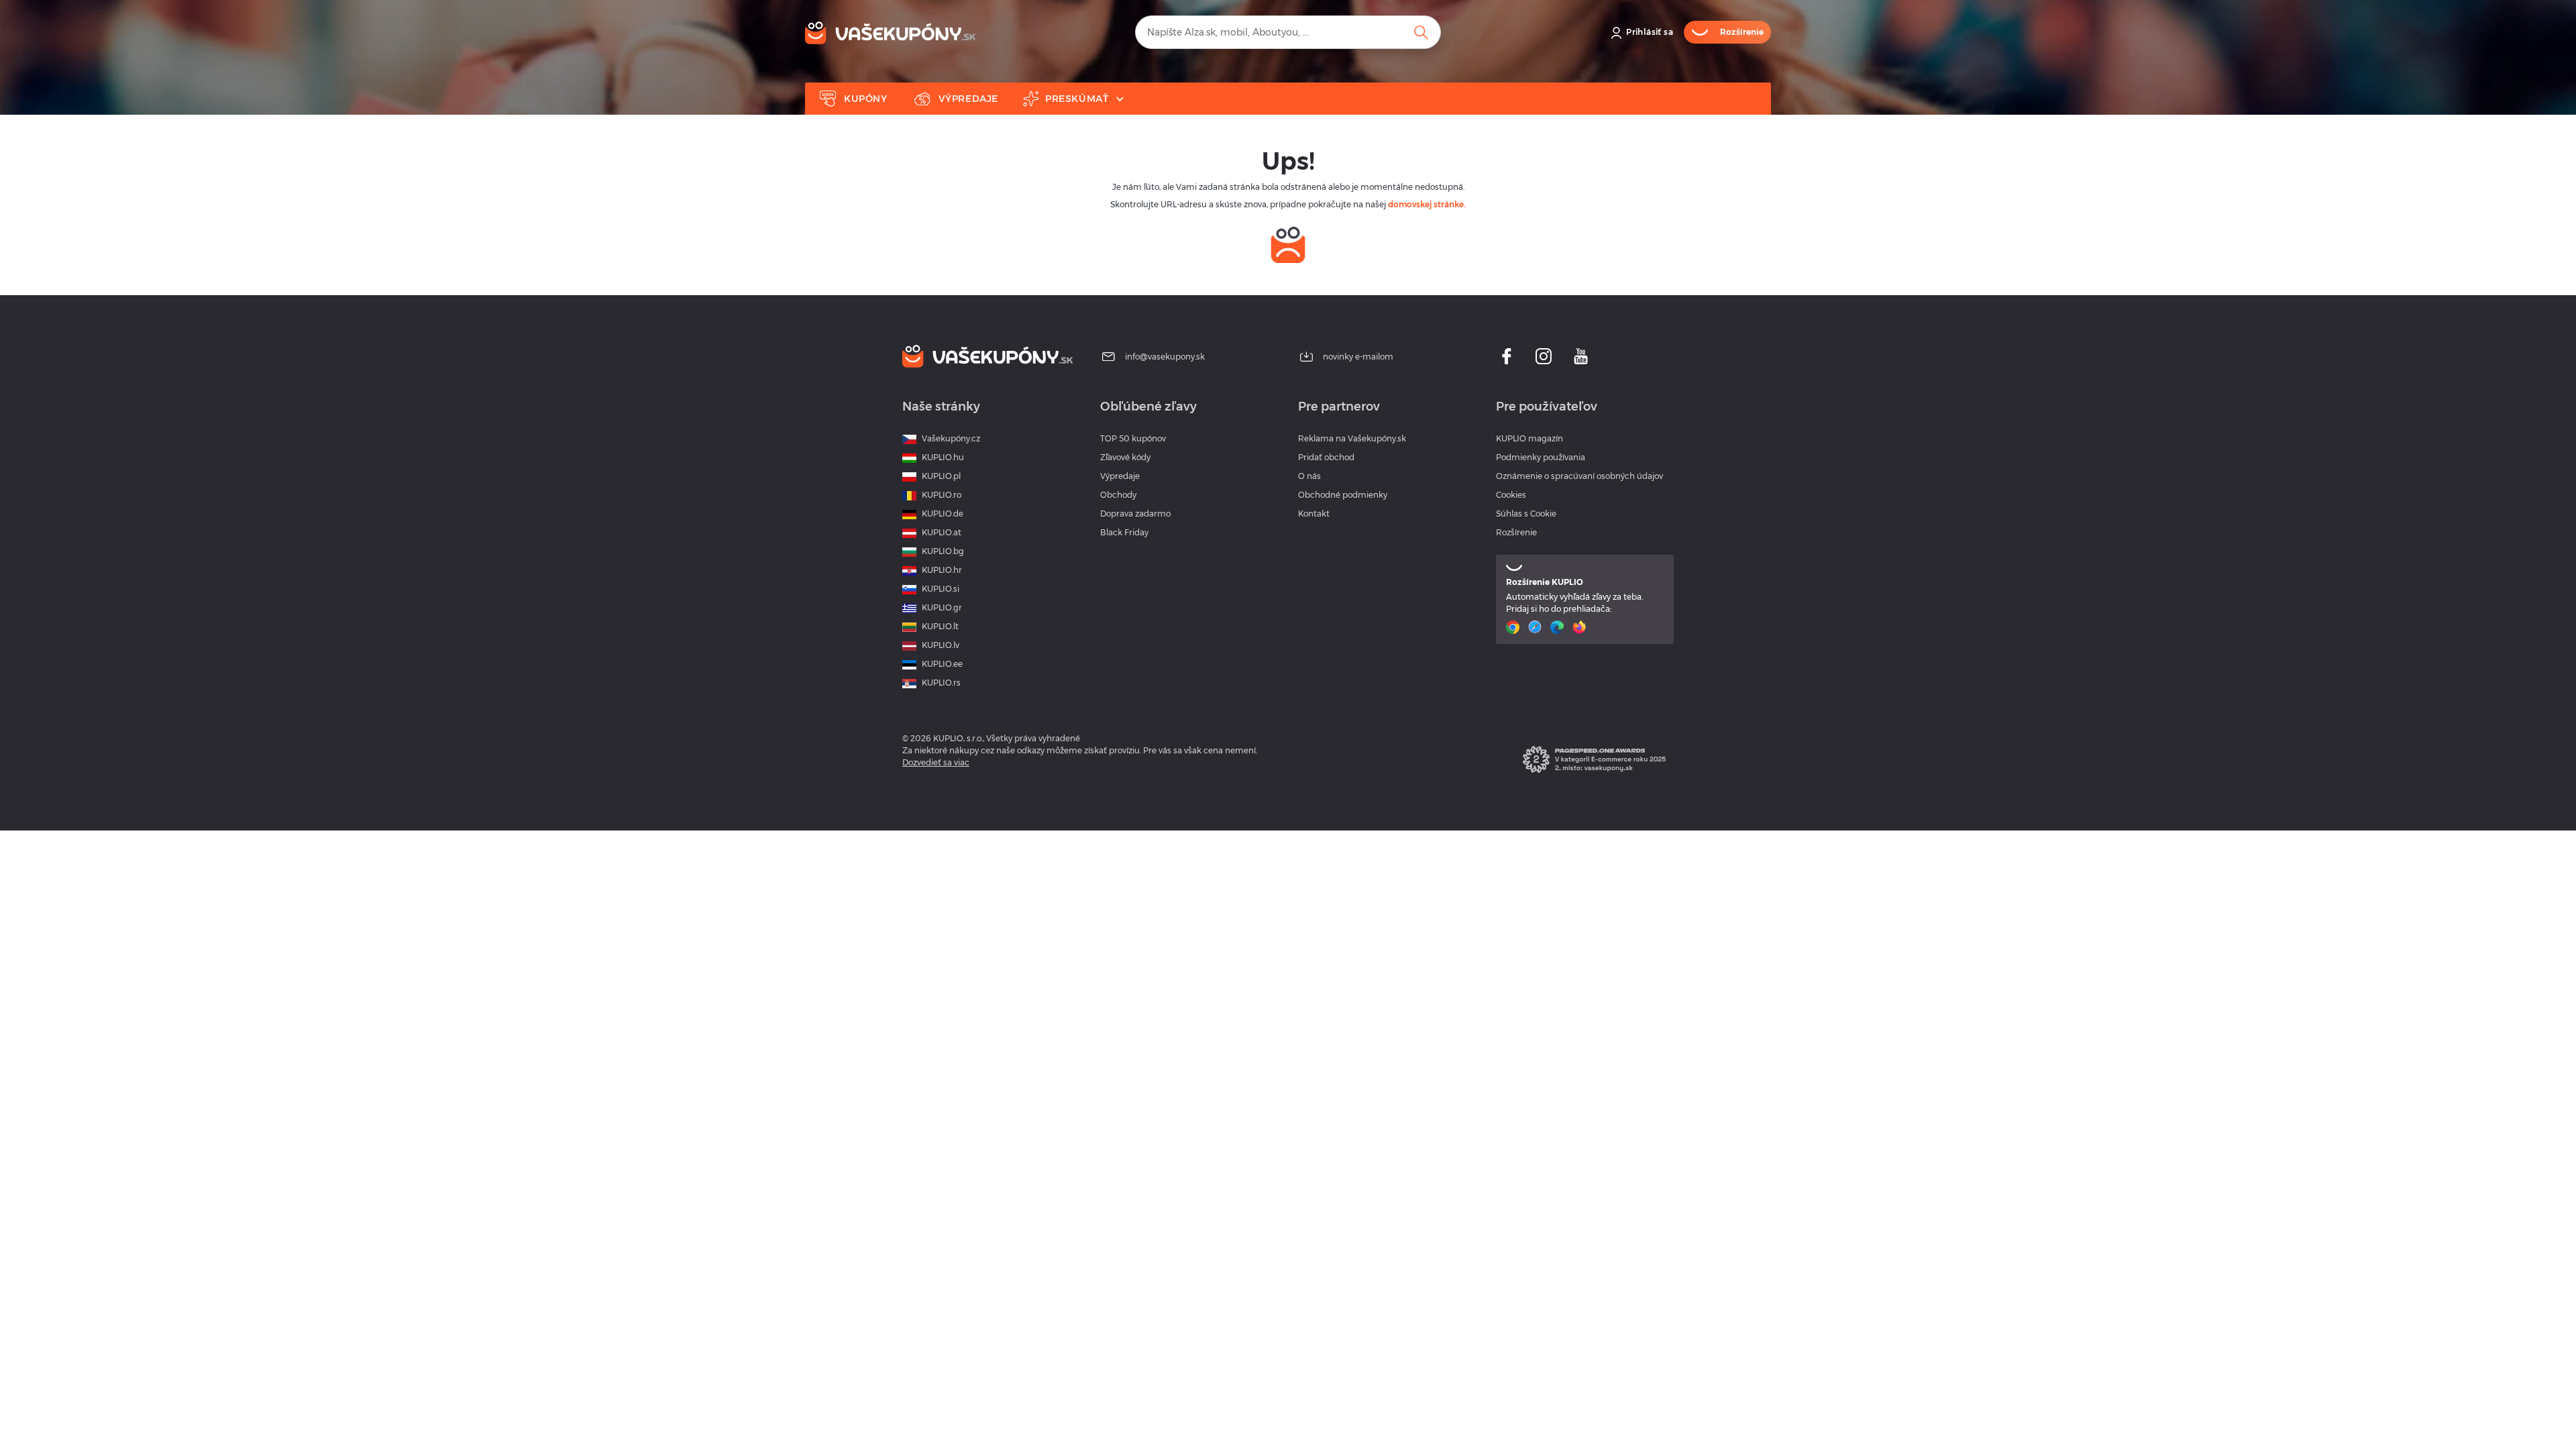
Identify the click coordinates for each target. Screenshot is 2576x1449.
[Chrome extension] (1514, 627)
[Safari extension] (1537, 627)
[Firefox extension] (1581, 627)
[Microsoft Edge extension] (1559, 627)
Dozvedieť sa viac (936, 762)
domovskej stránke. (1427, 204)
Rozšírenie (1516, 532)
